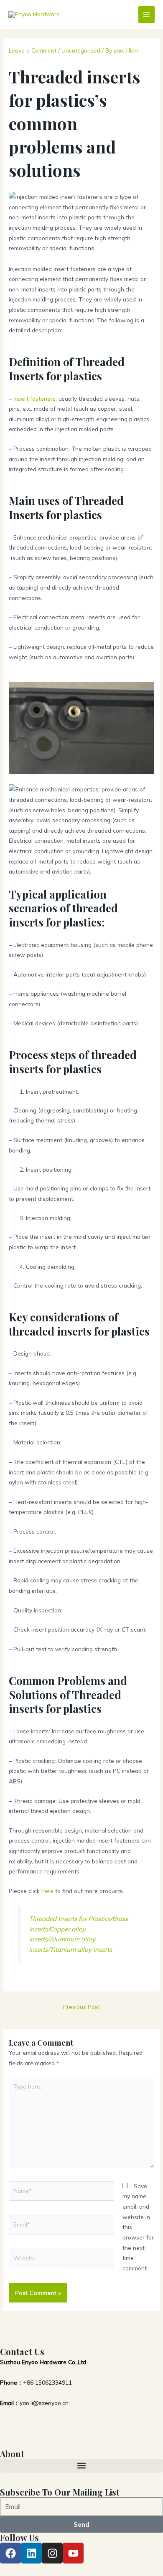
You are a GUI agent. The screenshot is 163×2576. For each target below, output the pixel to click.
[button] (81, 2466)
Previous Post (81, 2007)
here (47, 1891)
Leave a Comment (33, 50)
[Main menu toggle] (146, 14)
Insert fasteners (34, 398)
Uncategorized (81, 50)
